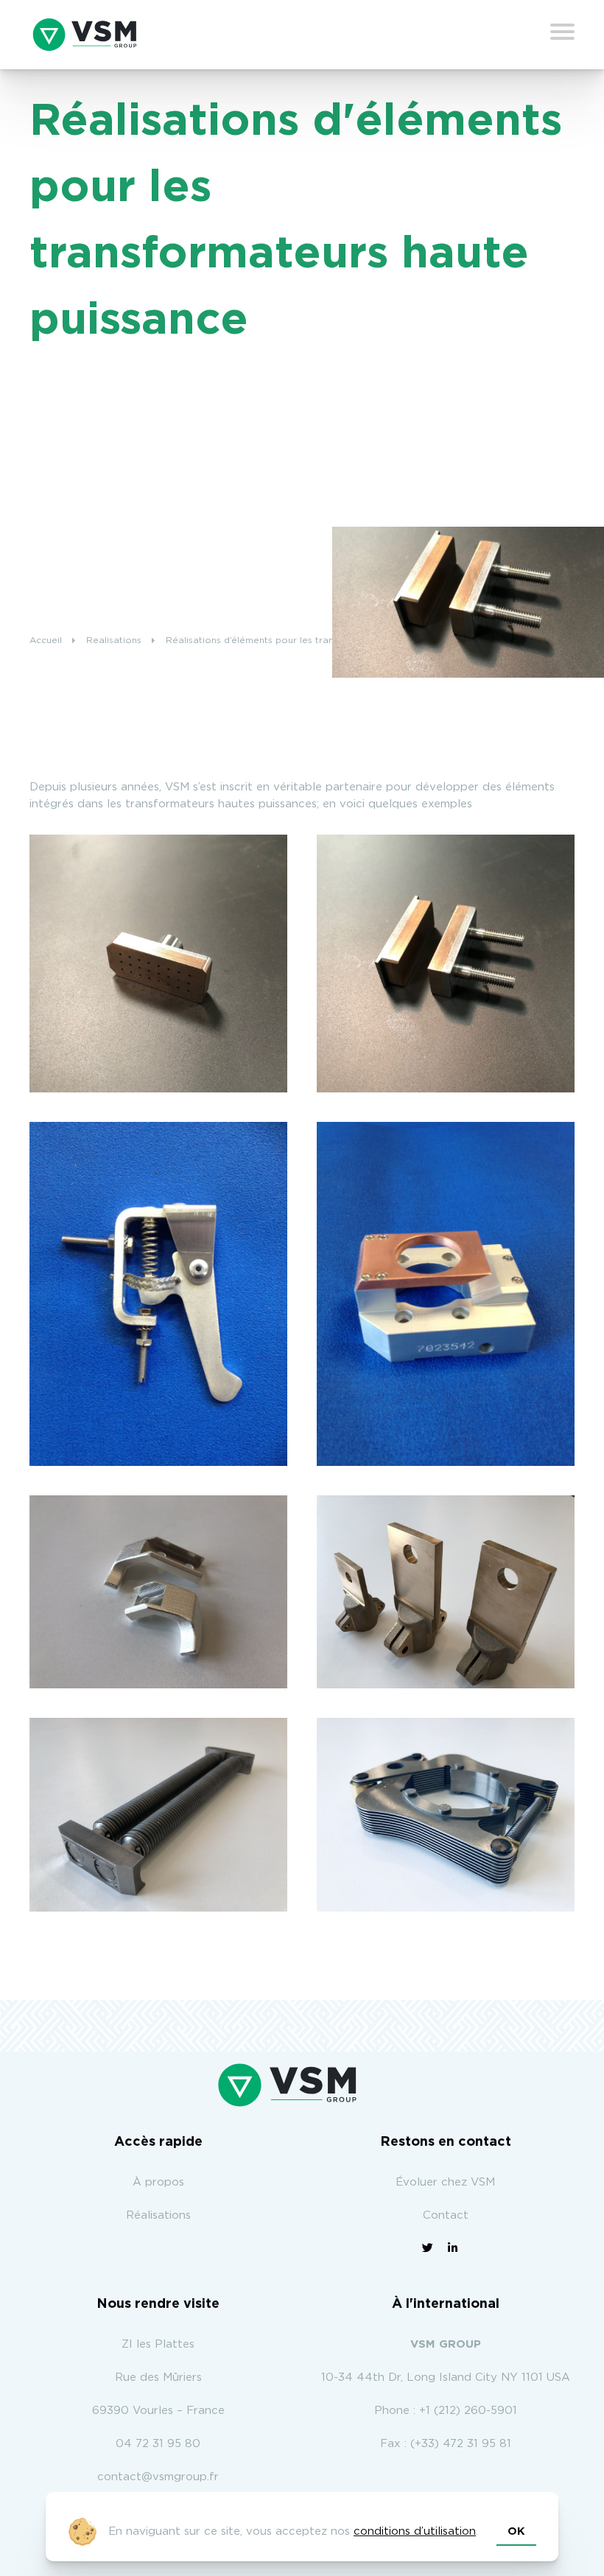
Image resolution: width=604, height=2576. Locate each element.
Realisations (114, 640)
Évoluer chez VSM (445, 2182)
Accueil (46, 640)
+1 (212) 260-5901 (468, 2411)
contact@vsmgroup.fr (158, 2477)
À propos (158, 2182)
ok (516, 2531)
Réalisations (158, 2215)
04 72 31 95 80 (158, 2444)
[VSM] (85, 35)
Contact (446, 2215)
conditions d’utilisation (415, 2531)
